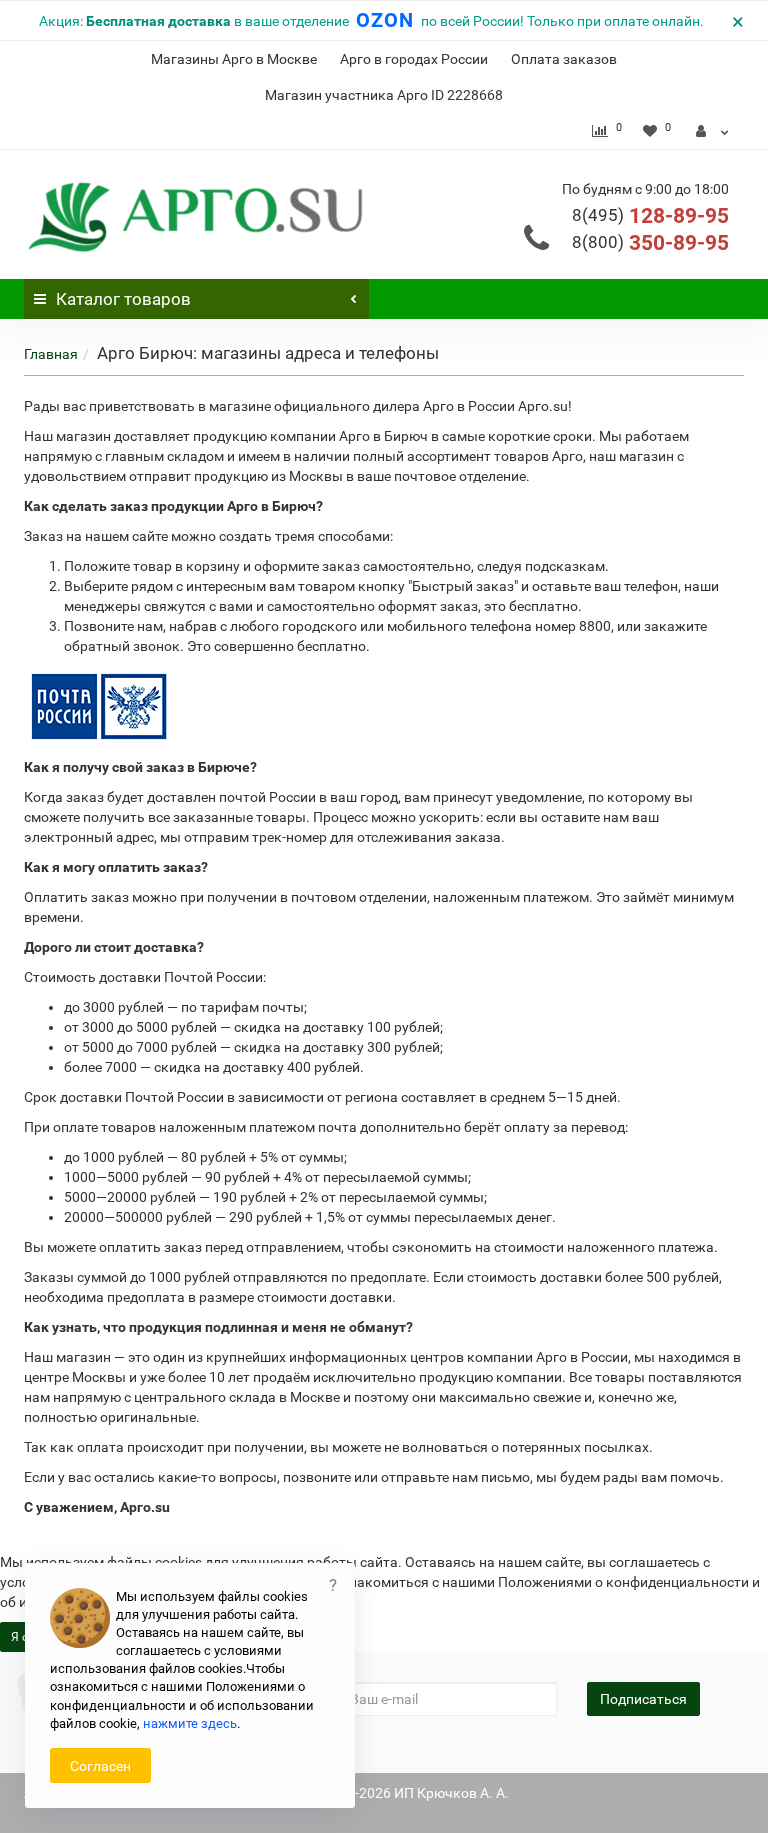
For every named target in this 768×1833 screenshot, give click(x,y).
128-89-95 (650, 216)
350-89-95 (650, 243)
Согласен (100, 1766)
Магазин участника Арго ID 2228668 (384, 95)
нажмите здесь (190, 1723)
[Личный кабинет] (712, 131)
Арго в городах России (414, 59)
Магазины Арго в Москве (234, 59)
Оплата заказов (564, 59)
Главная (51, 354)
